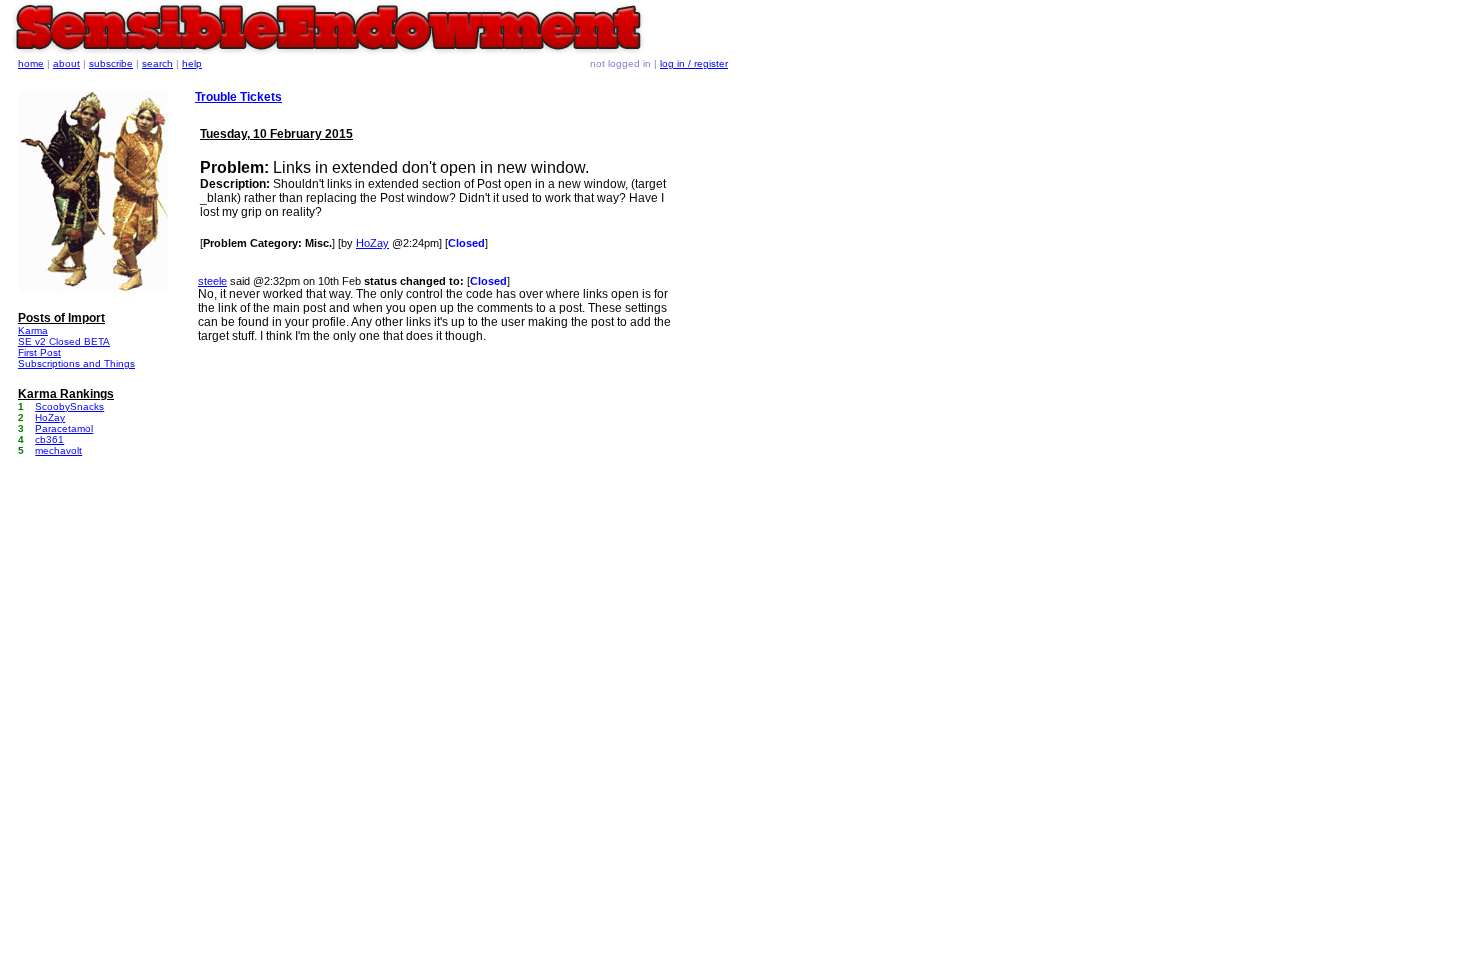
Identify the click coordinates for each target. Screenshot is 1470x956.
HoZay (372, 243)
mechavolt (58, 450)
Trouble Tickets (238, 97)
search (157, 63)
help (192, 63)
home (31, 63)
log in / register (694, 63)
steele (212, 281)
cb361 (49, 439)
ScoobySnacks (69, 406)
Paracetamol (64, 428)
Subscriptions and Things (76, 363)
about (66, 63)
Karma (33, 330)
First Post (39, 352)
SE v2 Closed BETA (64, 341)
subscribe (111, 63)
